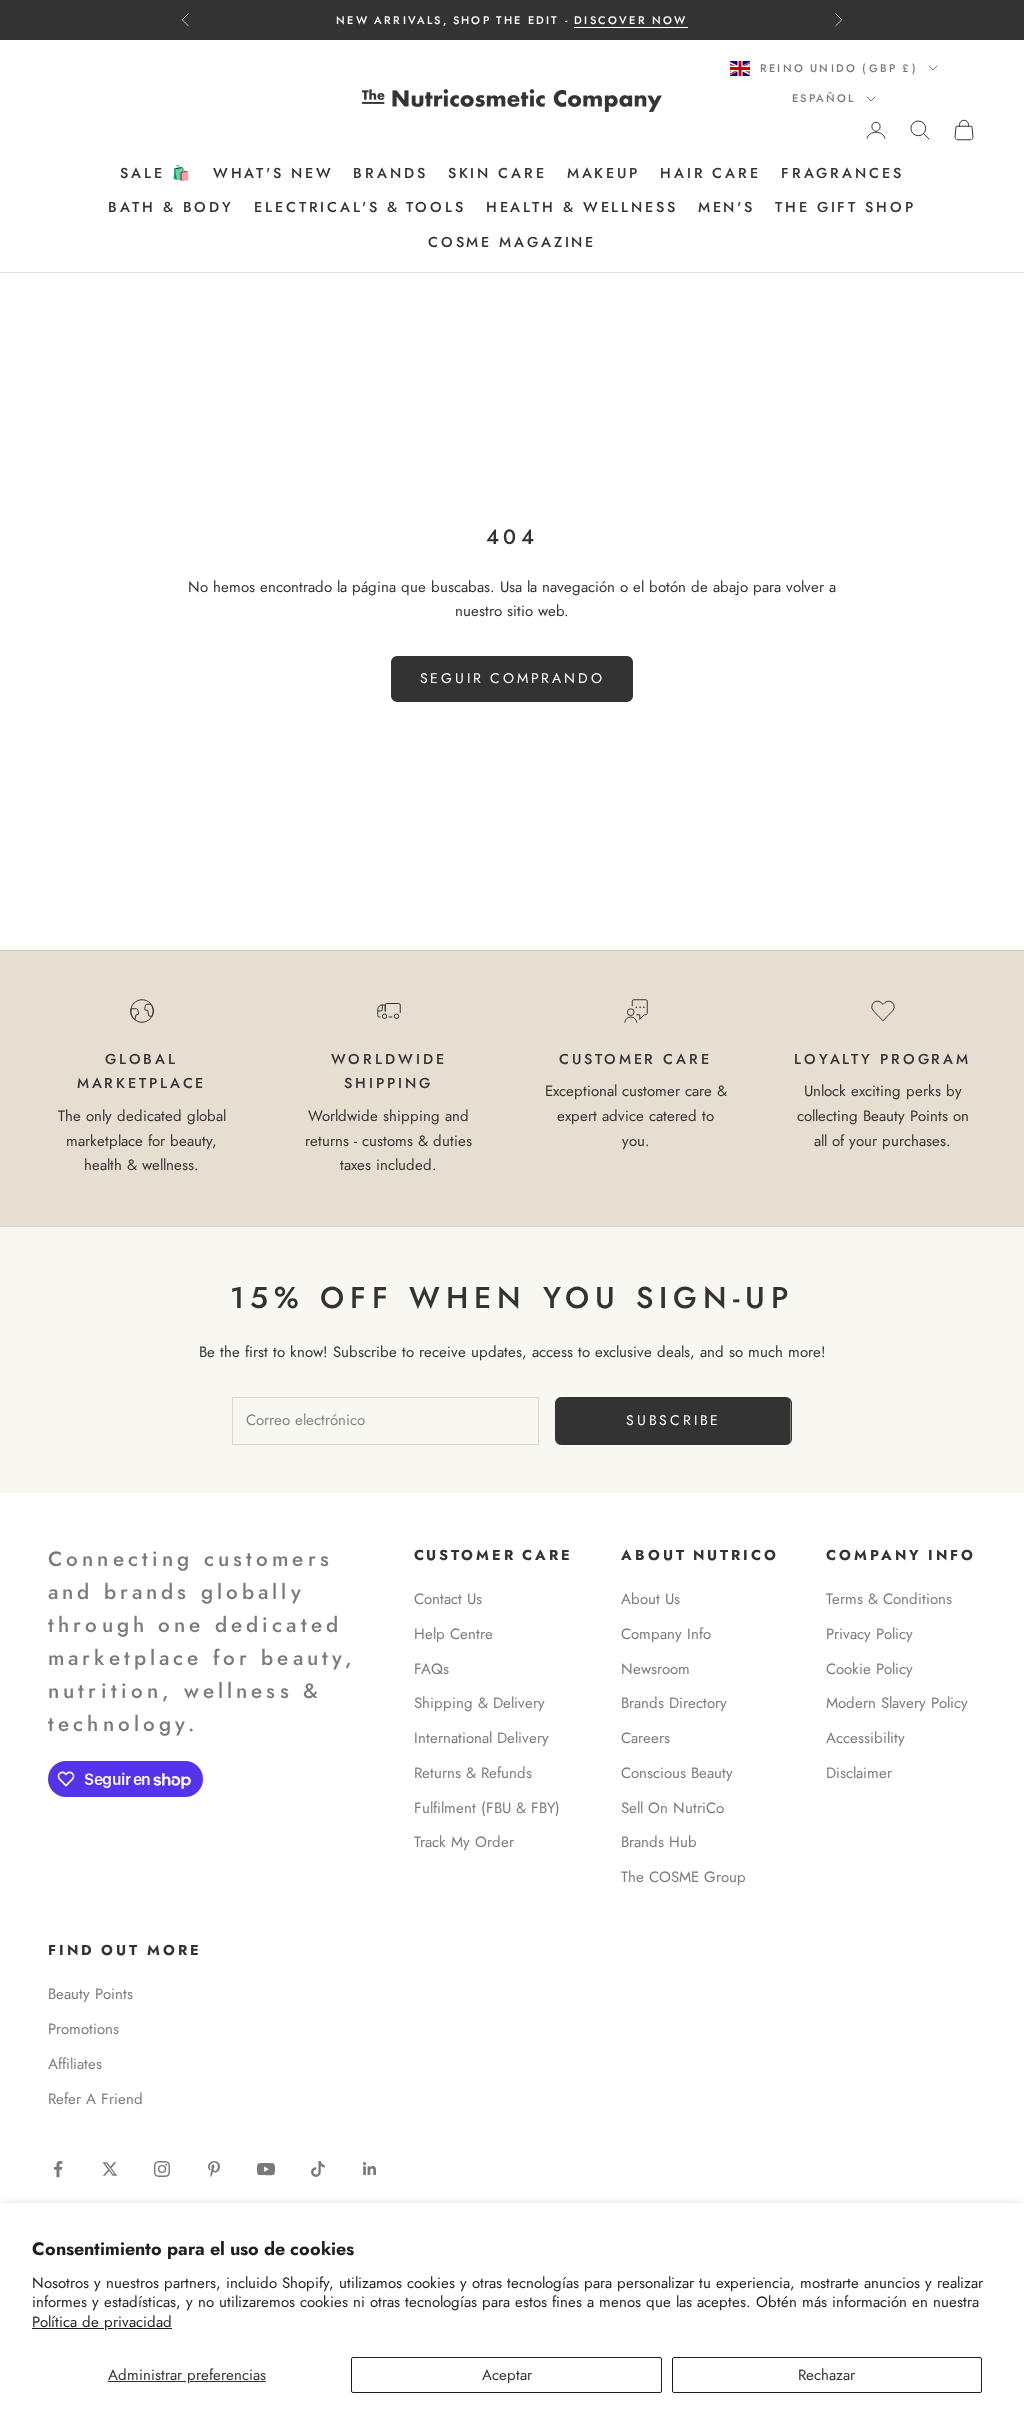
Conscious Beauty (677, 1773)
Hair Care (710, 173)
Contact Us (448, 1599)
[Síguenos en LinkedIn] (370, 2169)
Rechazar (826, 2375)
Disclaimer (859, 1773)
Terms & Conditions (889, 1599)
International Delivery (481, 1738)
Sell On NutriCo (672, 1808)
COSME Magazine (512, 242)
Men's (726, 207)
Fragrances (842, 173)
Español (823, 98)
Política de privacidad (102, 2322)
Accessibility (865, 1738)
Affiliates (75, 2064)
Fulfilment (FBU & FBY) (487, 1808)
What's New (273, 173)
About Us (650, 1599)
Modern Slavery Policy (897, 1703)
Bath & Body (171, 207)
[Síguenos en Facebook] (58, 2169)
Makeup (603, 173)
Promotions (83, 2029)
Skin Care (497, 173)
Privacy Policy (869, 1634)
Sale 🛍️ (156, 173)
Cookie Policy (869, 1669)
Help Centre (453, 1634)
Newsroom (655, 1669)
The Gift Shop (845, 207)
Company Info (666, 1634)
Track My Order (464, 1842)
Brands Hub (659, 1842)
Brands (390, 173)
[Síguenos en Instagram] (162, 2169)
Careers (645, 1738)
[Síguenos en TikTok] (318, 2169)
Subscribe (673, 1420)
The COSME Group (683, 1877)
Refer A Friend (95, 2099)
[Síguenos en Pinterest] (214, 2169)
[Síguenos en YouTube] (266, 2169)
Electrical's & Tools (360, 207)
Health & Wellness (582, 207)
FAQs (431, 1669)
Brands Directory (674, 1703)
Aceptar (507, 2375)
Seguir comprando (512, 678)
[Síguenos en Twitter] (110, 2169)
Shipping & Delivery (479, 1703)
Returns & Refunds (473, 1773)
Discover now (630, 20)
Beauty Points (90, 1994)
